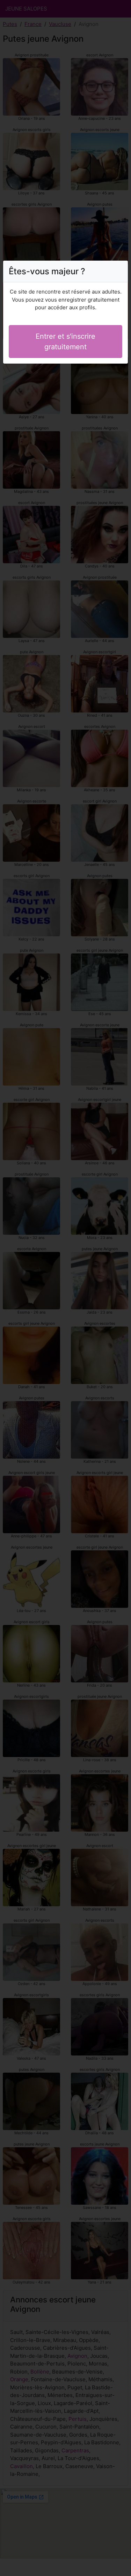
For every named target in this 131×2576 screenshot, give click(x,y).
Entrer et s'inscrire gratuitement (65, 342)
